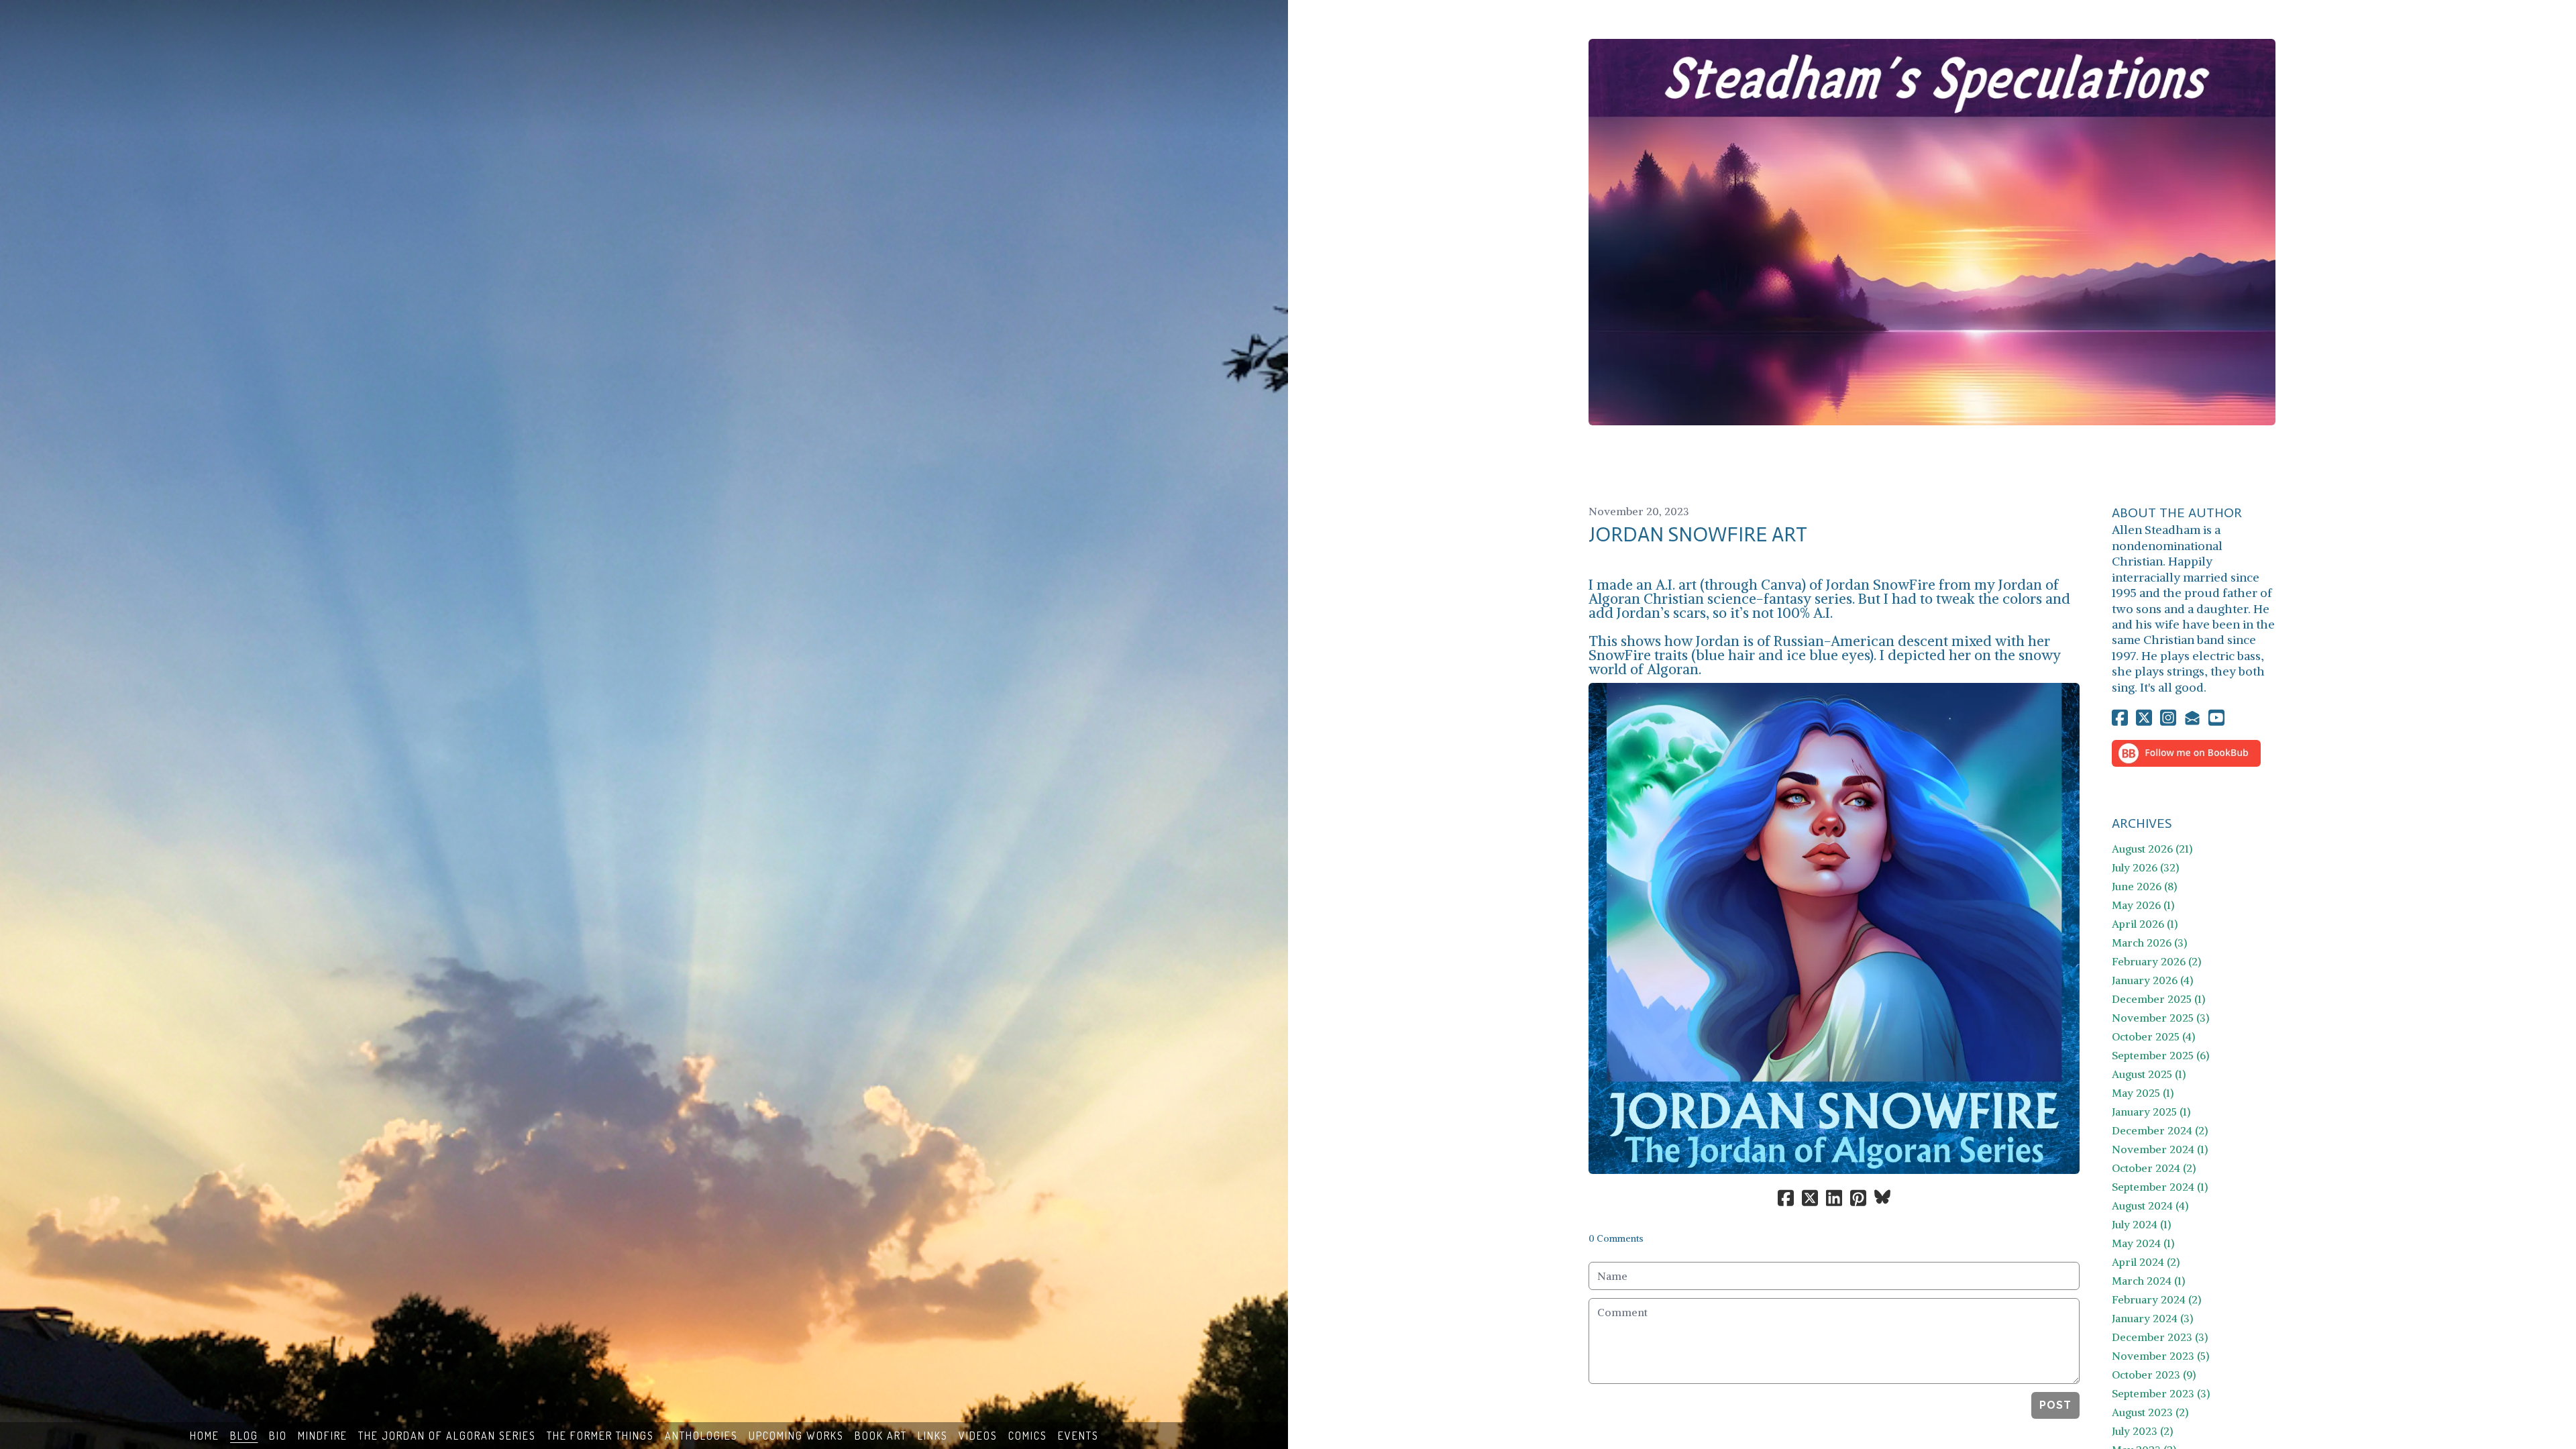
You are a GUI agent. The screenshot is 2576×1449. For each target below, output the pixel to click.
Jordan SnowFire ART (1698, 535)
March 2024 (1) (2148, 1281)
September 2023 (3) (2161, 1393)
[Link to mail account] (2192, 717)
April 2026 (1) (2145, 924)
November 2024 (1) (2160, 1149)
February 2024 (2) (2156, 1299)
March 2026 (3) (2149, 943)
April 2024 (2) (2146, 1262)
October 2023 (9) (2154, 1375)
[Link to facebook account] (2120, 717)
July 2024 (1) (2141, 1224)
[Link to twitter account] (2144, 717)
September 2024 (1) (2160, 1187)
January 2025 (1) (2151, 1112)
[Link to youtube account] (2216, 717)
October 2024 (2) (2154, 1168)
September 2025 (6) (2160, 1055)
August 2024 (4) (2150, 1205)
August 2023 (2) (2150, 1412)
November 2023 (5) (2160, 1356)
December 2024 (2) (2160, 1130)
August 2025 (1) (2149, 1074)
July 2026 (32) (2145, 867)
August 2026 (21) (2152, 849)
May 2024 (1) (2143, 1243)
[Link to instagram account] (2168, 717)
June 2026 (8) (2144, 886)
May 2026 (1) (2143, 905)
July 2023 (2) (2142, 1431)
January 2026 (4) (2152, 980)
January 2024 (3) (2152, 1318)
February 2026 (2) (2156, 961)
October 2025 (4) (2153, 1036)
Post (2055, 1405)
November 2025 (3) (2160, 1018)
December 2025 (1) (2158, 999)
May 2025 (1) (2143, 1093)
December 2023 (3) (2160, 1337)
